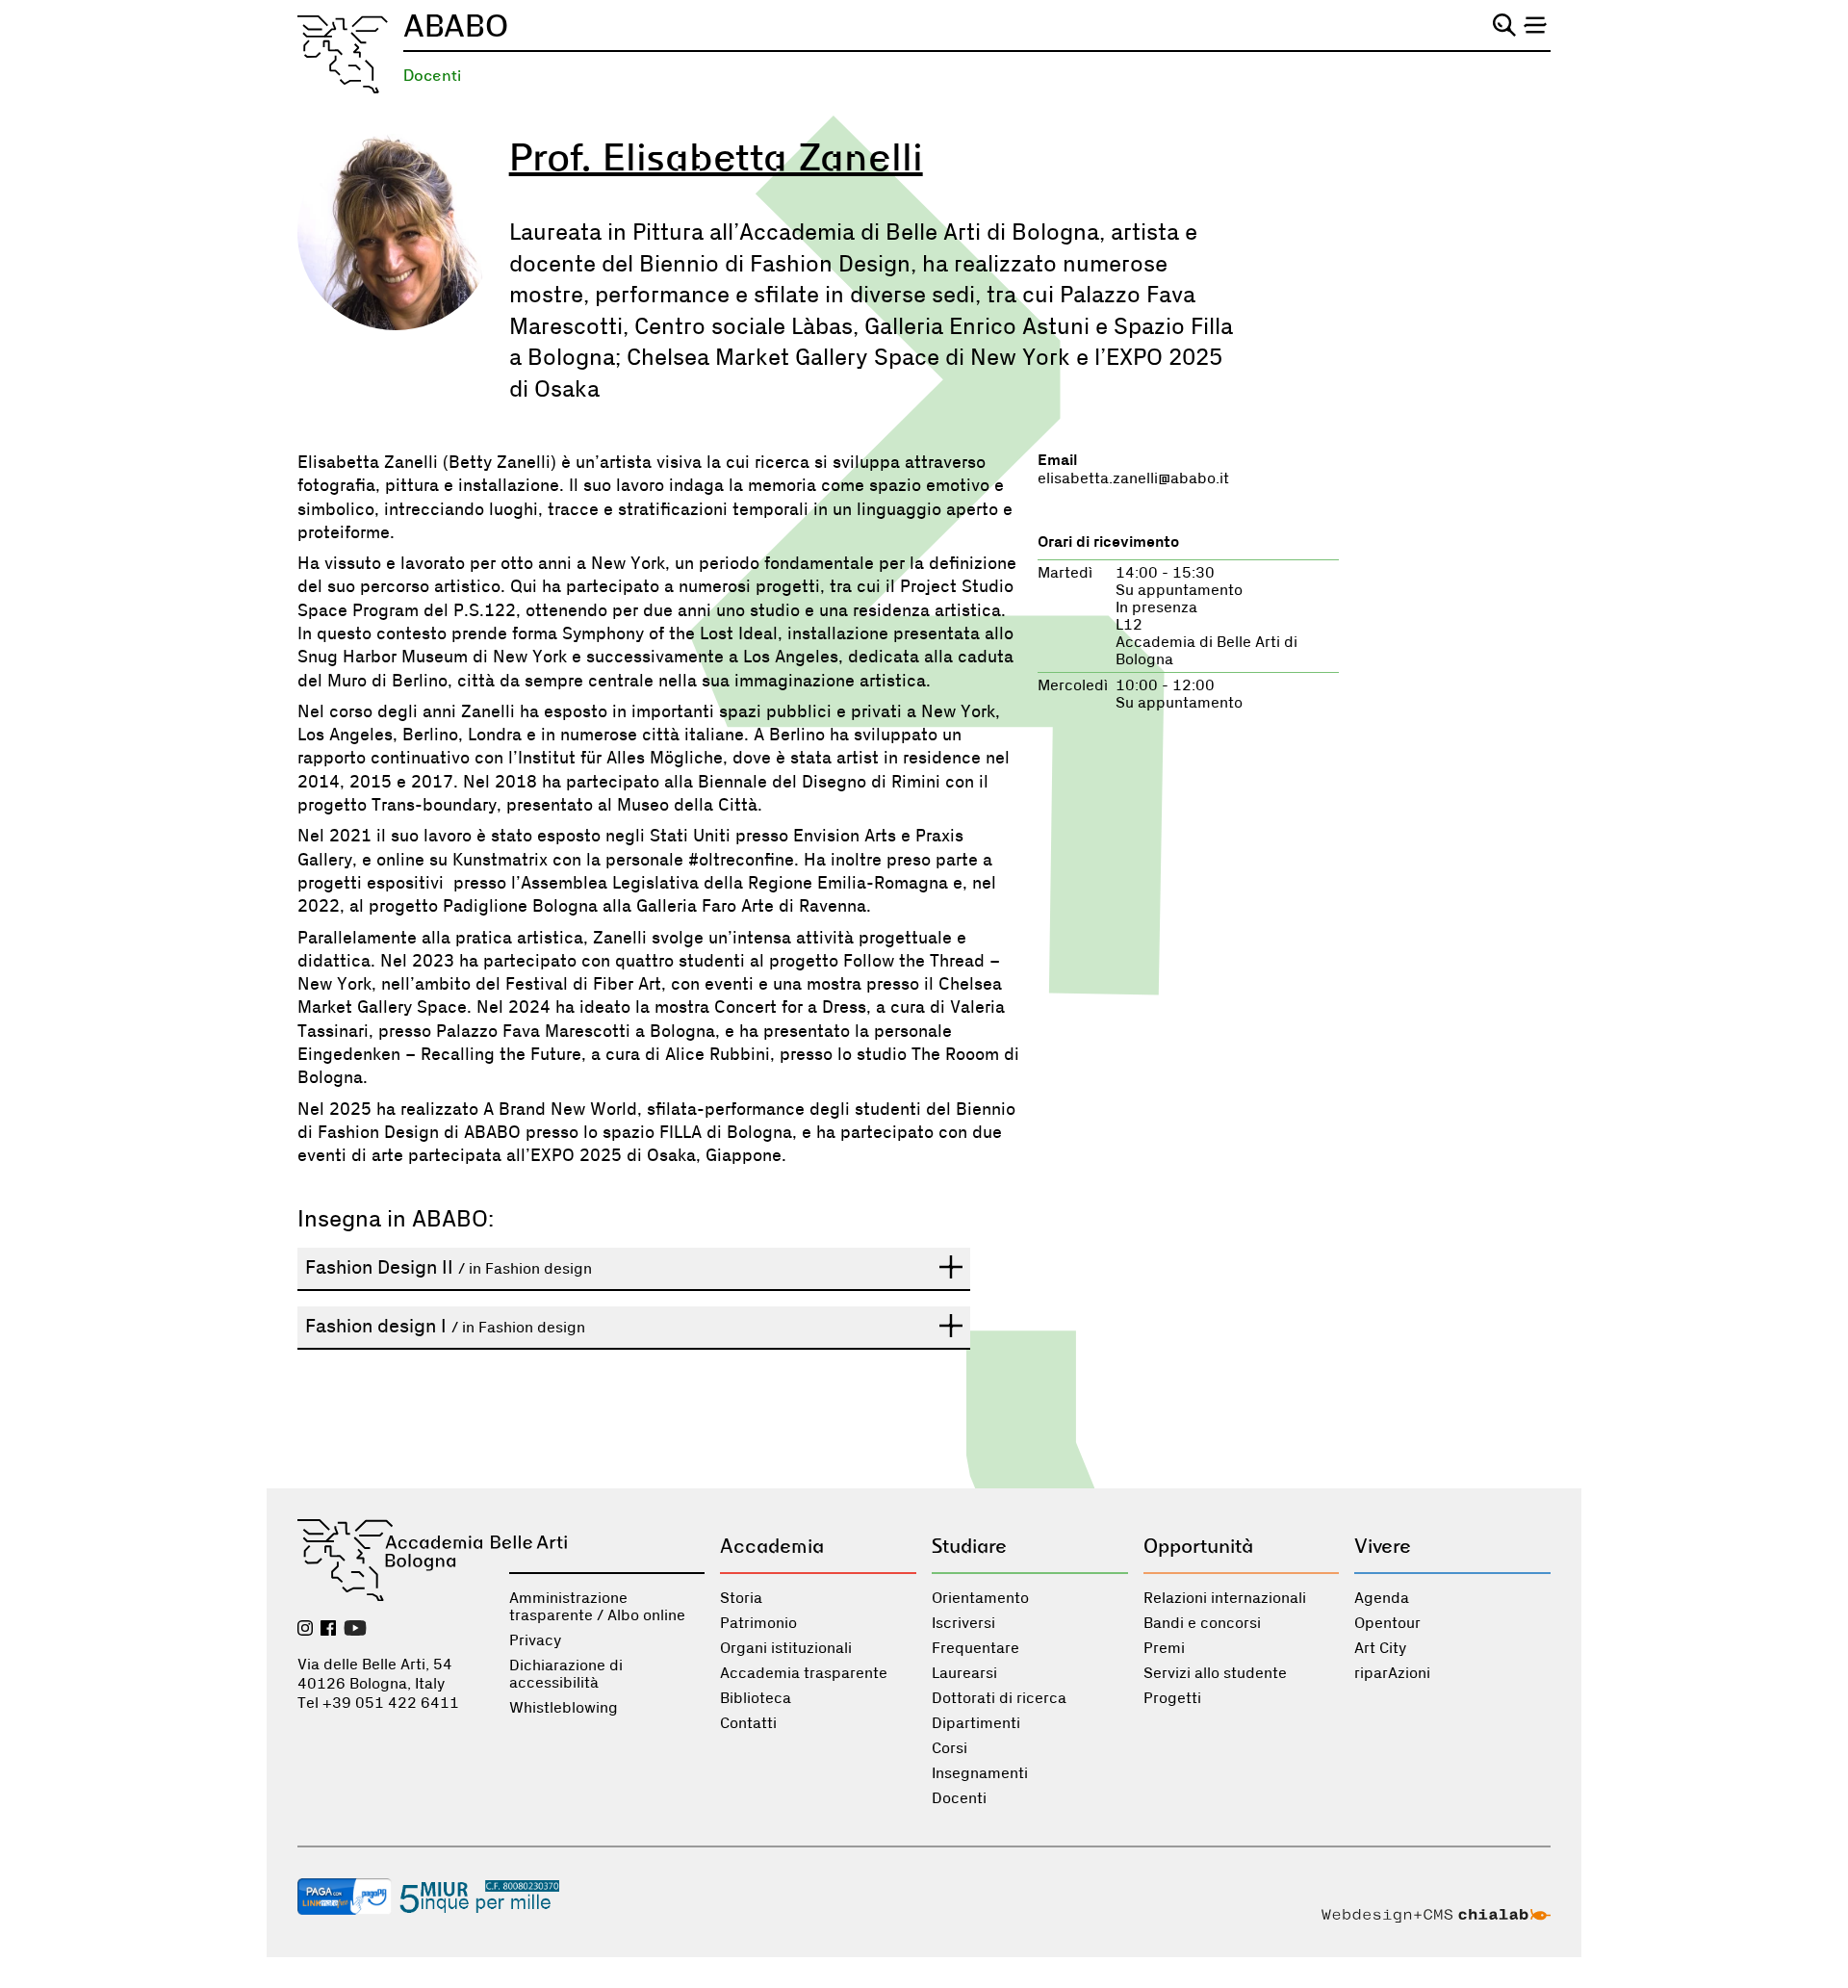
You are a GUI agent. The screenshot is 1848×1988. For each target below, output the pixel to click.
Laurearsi (964, 1673)
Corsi (950, 1748)
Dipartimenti (976, 1723)
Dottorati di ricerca (999, 1698)
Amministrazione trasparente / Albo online (597, 1607)
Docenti (432, 76)
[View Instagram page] (305, 1630)
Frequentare (975, 1648)
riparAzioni (1392, 1673)
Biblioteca (756, 1698)
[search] (1504, 25)
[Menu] (1535, 25)
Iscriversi (963, 1623)
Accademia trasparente (804, 1673)
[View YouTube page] (355, 1630)
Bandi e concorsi (1202, 1623)
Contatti (748, 1723)
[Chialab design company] (1436, 1918)
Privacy (535, 1640)
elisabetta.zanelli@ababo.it (1133, 478)
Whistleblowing (564, 1708)
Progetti (1172, 1698)
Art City (1380, 1648)
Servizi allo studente (1215, 1673)
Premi (1164, 1648)
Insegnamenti (980, 1773)
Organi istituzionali (786, 1648)
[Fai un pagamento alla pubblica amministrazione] (345, 1898)
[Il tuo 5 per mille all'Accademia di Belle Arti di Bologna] (479, 1898)
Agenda (1382, 1598)
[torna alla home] (343, 54)
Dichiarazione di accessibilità (566, 1674)
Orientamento (980, 1598)
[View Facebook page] (328, 1630)
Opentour (1387, 1623)
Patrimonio (758, 1623)
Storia (741, 1598)
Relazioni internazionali (1225, 1598)
